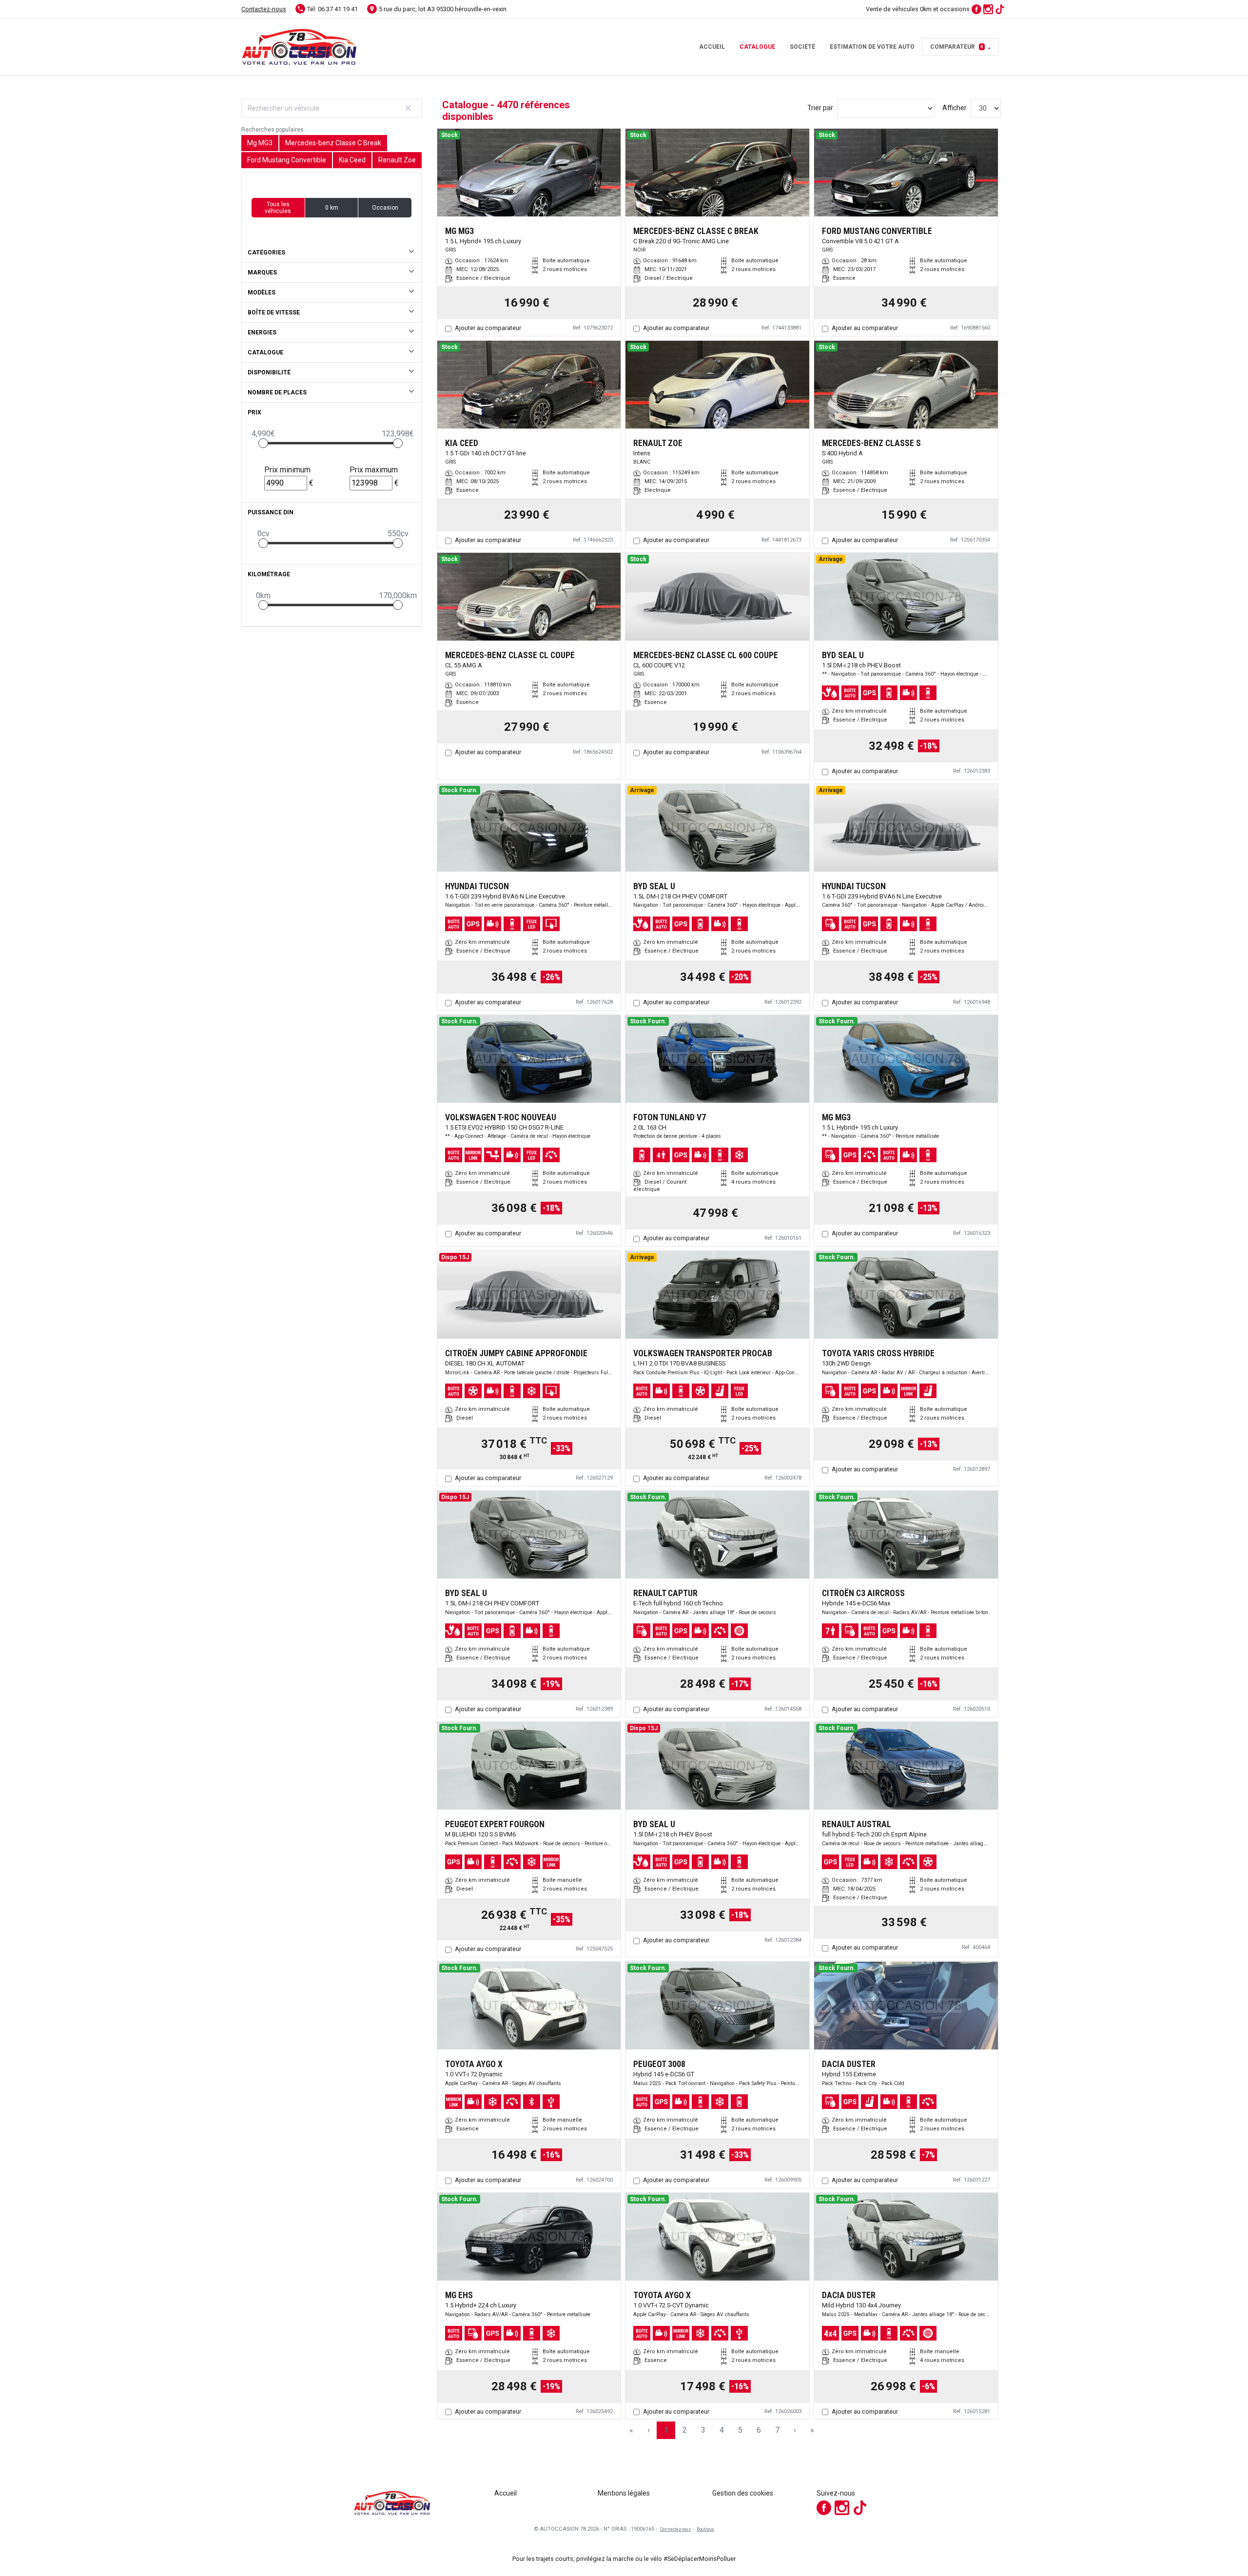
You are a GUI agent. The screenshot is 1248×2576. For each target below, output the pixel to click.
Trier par (820, 108)
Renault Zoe (397, 160)
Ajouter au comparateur (488, 328)
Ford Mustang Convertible (287, 160)
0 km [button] (332, 208)
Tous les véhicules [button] (278, 208)
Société (802, 47)
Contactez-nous (264, 9)
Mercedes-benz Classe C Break (333, 143)
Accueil (712, 47)
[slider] (263, 443)
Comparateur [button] (957, 47)
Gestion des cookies (743, 2493)
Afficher (955, 108)
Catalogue (757, 47)
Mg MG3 (260, 143)
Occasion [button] (385, 208)
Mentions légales (624, 2493)
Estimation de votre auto (872, 47)
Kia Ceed (352, 160)
